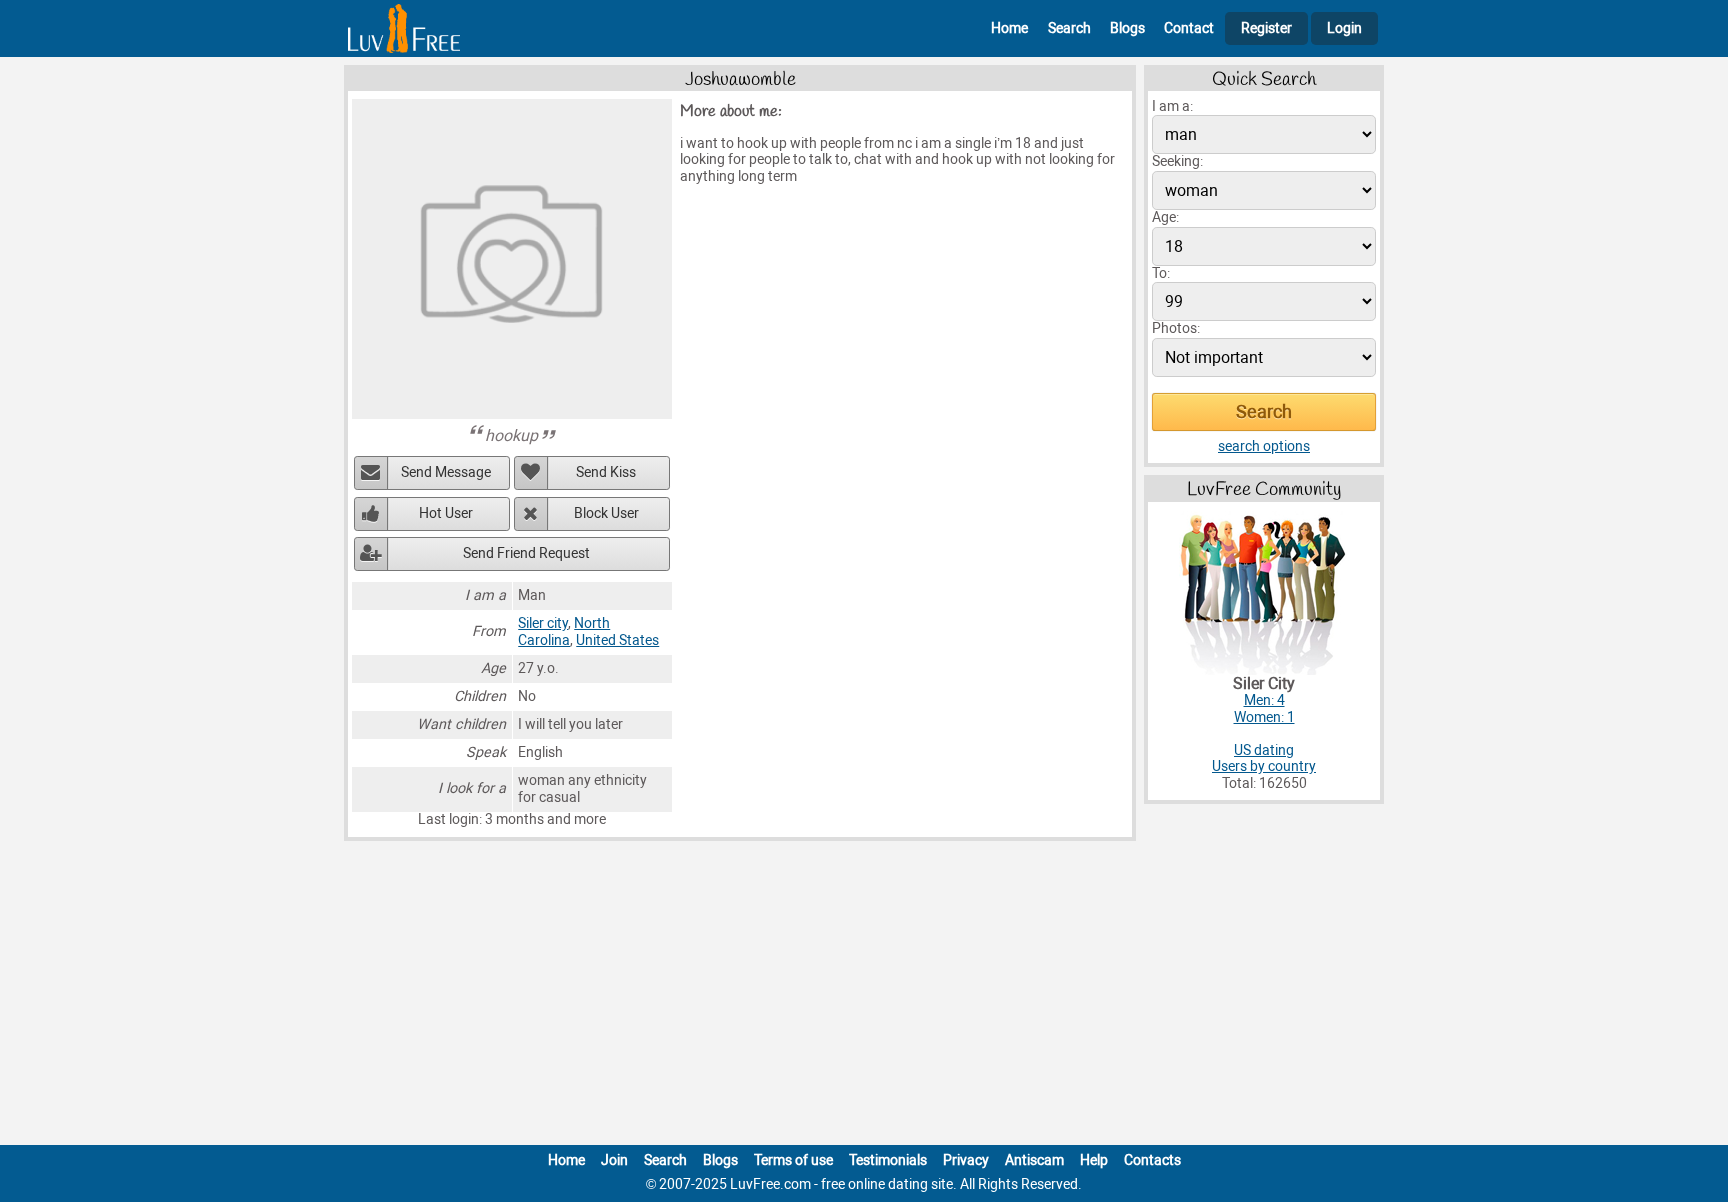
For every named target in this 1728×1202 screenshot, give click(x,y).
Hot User (446, 513)
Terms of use (793, 1160)
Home (1009, 28)
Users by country (1264, 766)
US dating (1264, 750)
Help (1094, 1160)
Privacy (966, 1160)
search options (1264, 446)
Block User (606, 513)
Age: (1165, 217)
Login (1344, 28)
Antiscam (1034, 1160)
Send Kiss (606, 472)
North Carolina (564, 632)
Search (1069, 28)
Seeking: (1177, 161)
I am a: (1172, 106)
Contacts (1152, 1160)
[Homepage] (404, 28)
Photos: (1176, 328)
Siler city (543, 623)
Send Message (446, 472)
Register (1266, 28)
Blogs (1127, 28)
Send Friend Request (526, 553)
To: (1161, 273)
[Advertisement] (864, 997)
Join (614, 1160)
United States (617, 640)
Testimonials (888, 1160)
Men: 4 (1264, 700)
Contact (1189, 28)
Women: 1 (1264, 717)
